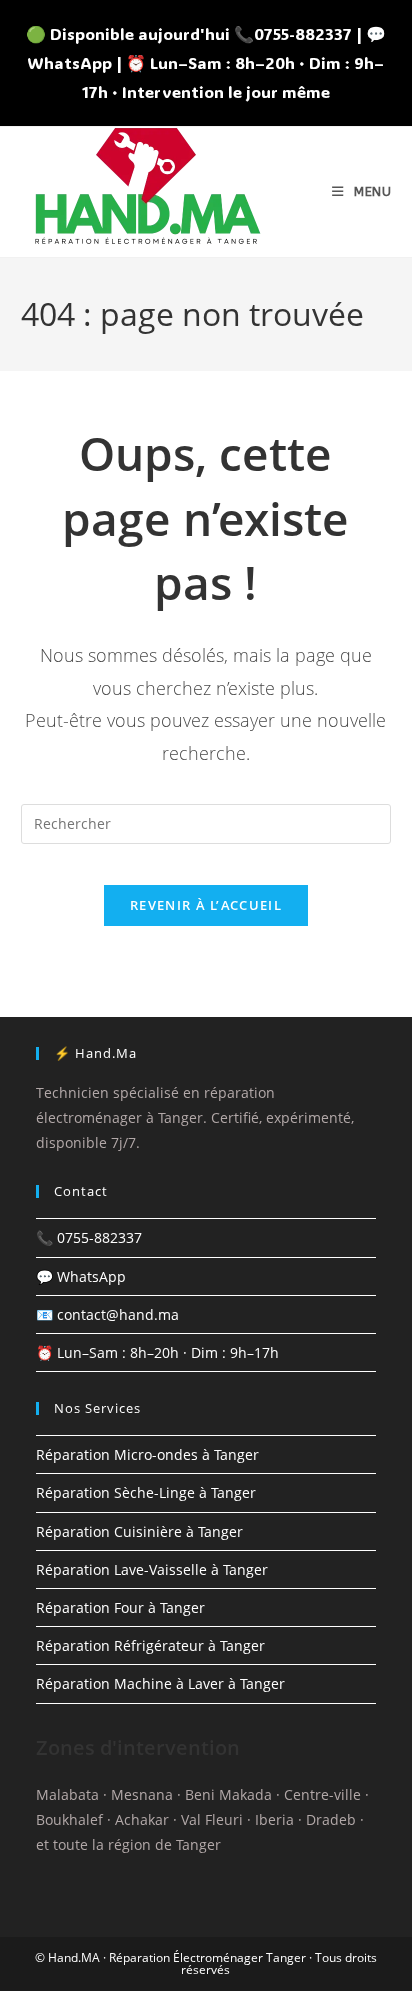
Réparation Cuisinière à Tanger (139, 1531)
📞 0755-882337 (89, 1237)
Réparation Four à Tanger (120, 1607)
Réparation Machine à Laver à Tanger (160, 1683)
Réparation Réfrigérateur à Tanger (150, 1645)
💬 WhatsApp (81, 1276)
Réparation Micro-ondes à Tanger (147, 1454)
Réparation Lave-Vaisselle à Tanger (152, 1569)
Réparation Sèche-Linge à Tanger (146, 1492)
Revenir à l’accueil (206, 905)
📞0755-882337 (293, 33)
